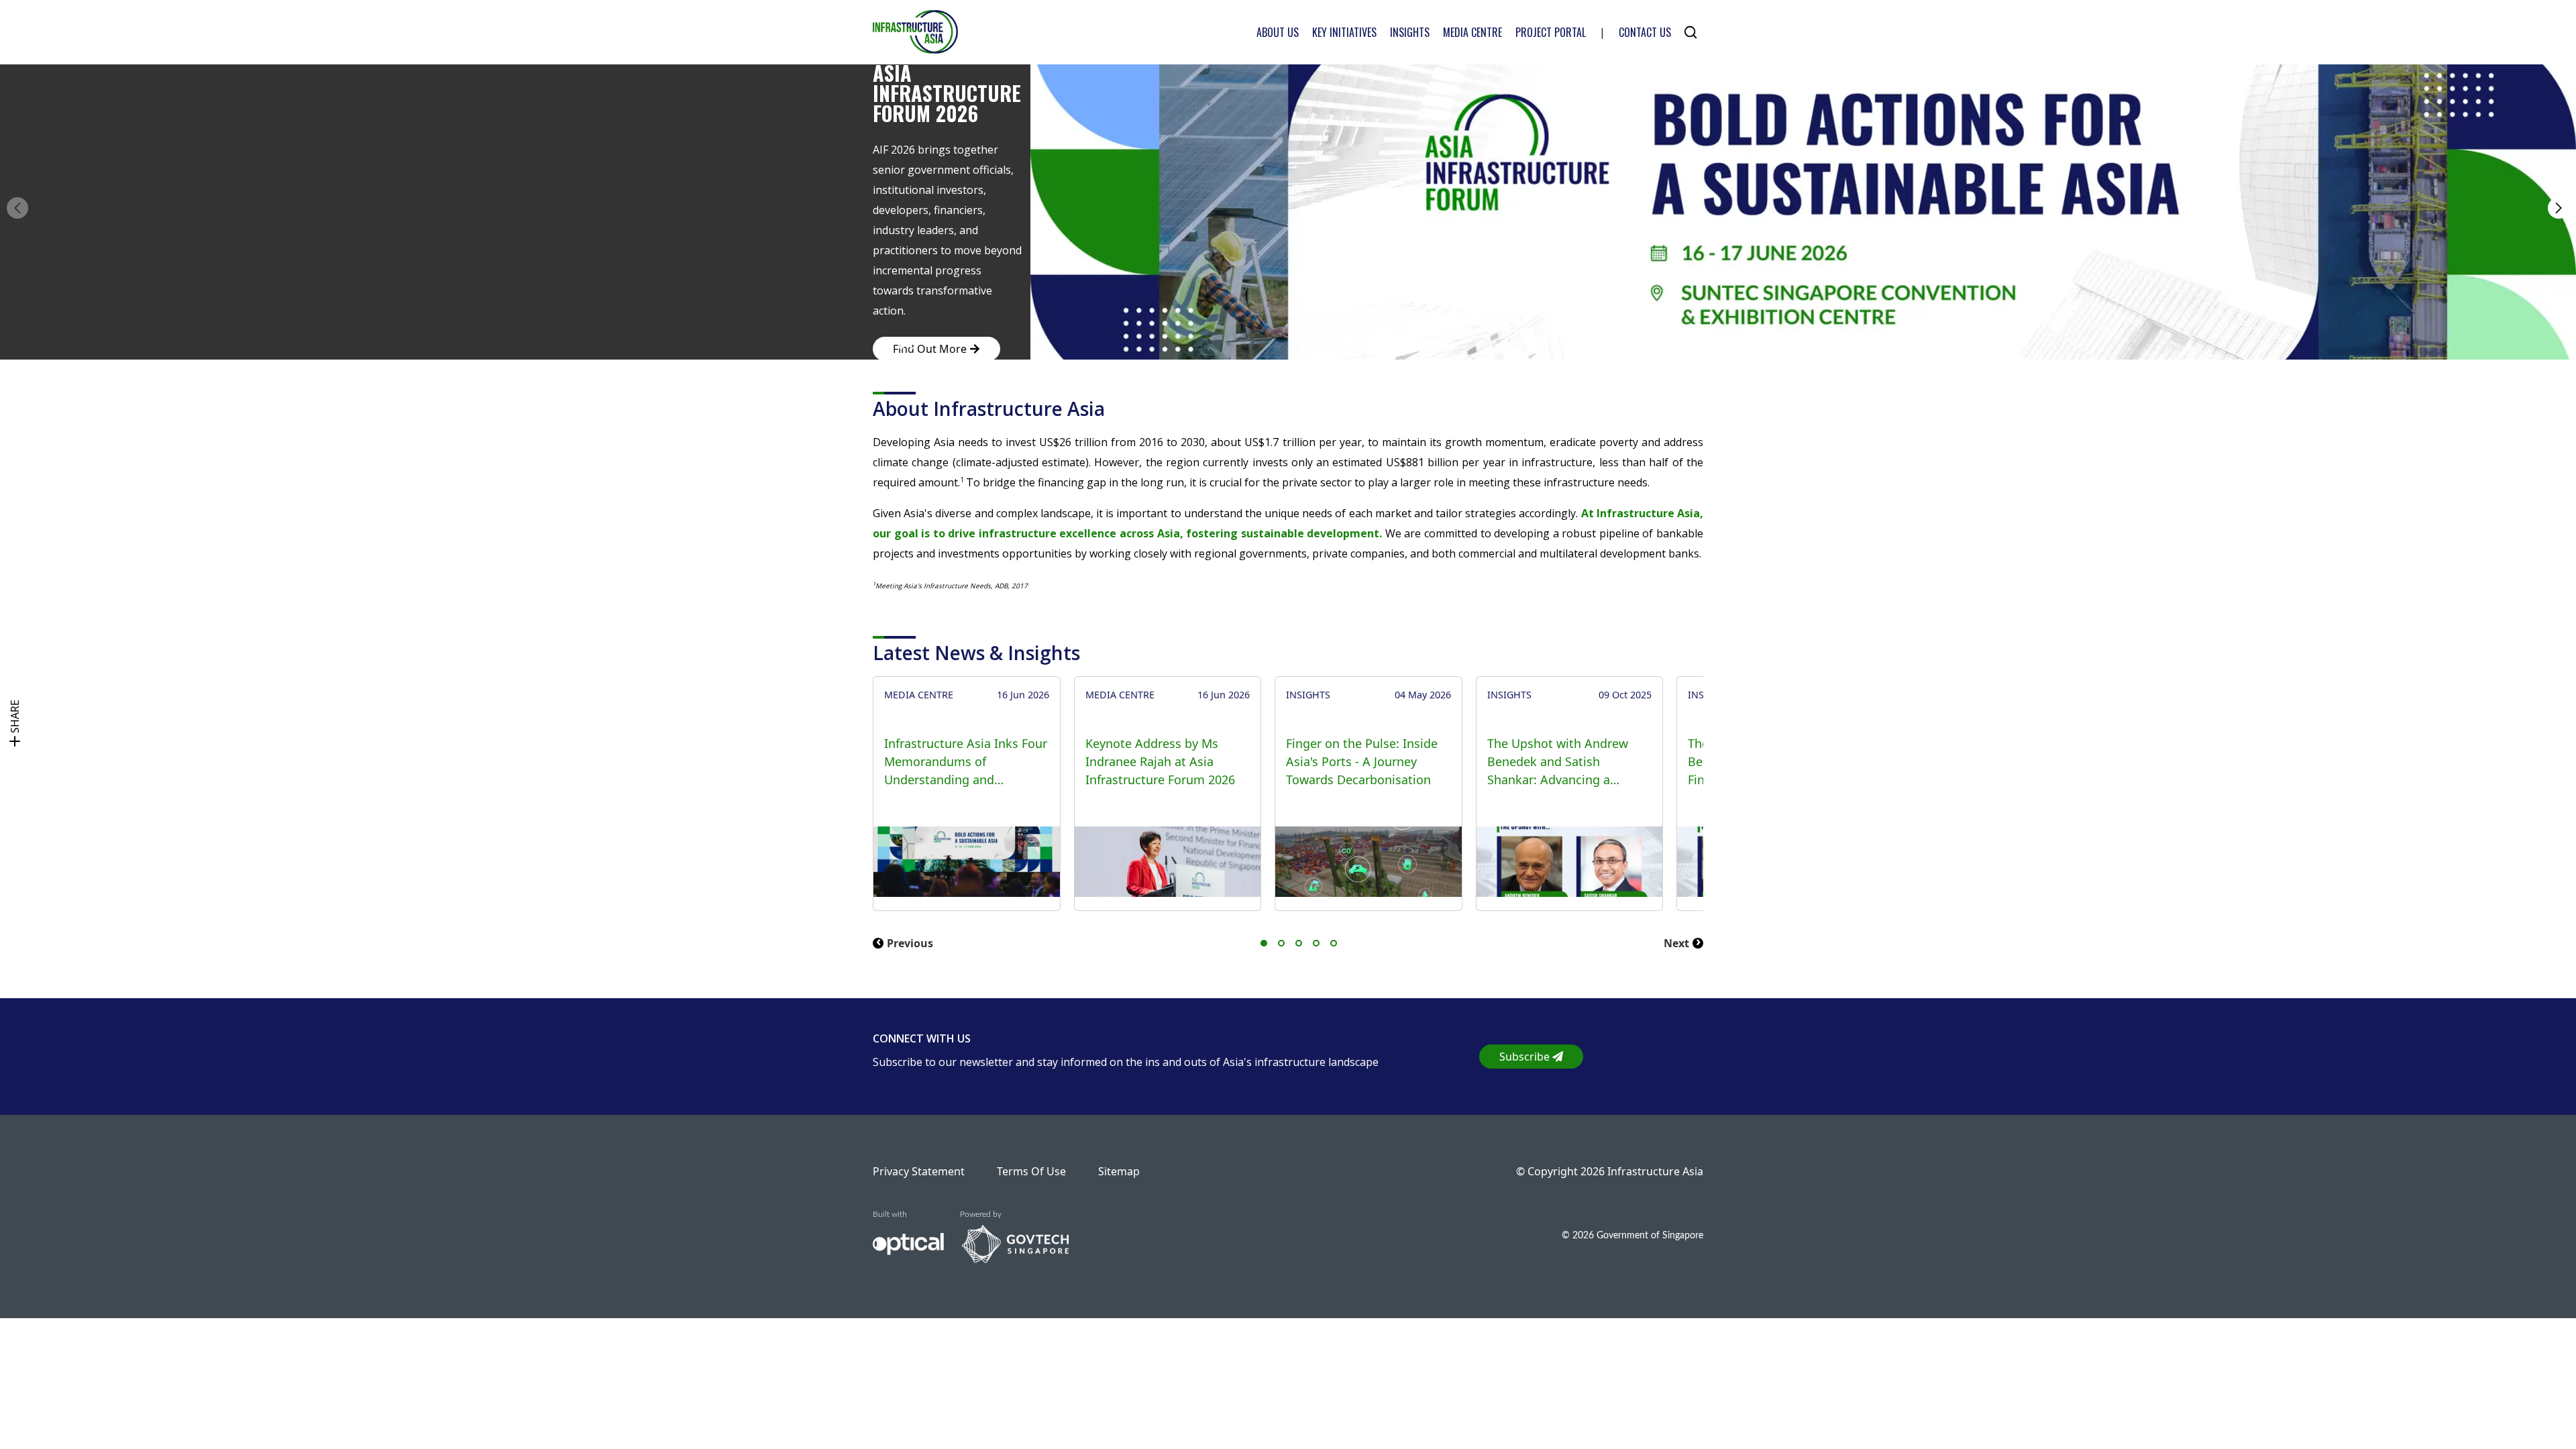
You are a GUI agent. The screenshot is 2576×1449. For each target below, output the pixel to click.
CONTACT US (1645, 32)
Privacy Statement (919, 1171)
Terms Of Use (1031, 1171)
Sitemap (1119, 1171)
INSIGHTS (1410, 32)
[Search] (1690, 32)
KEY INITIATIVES (1344, 32)
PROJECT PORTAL (1551, 32)
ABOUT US (1278, 32)
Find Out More (930, 349)
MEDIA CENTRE (1472, 32)
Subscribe (1524, 1057)
